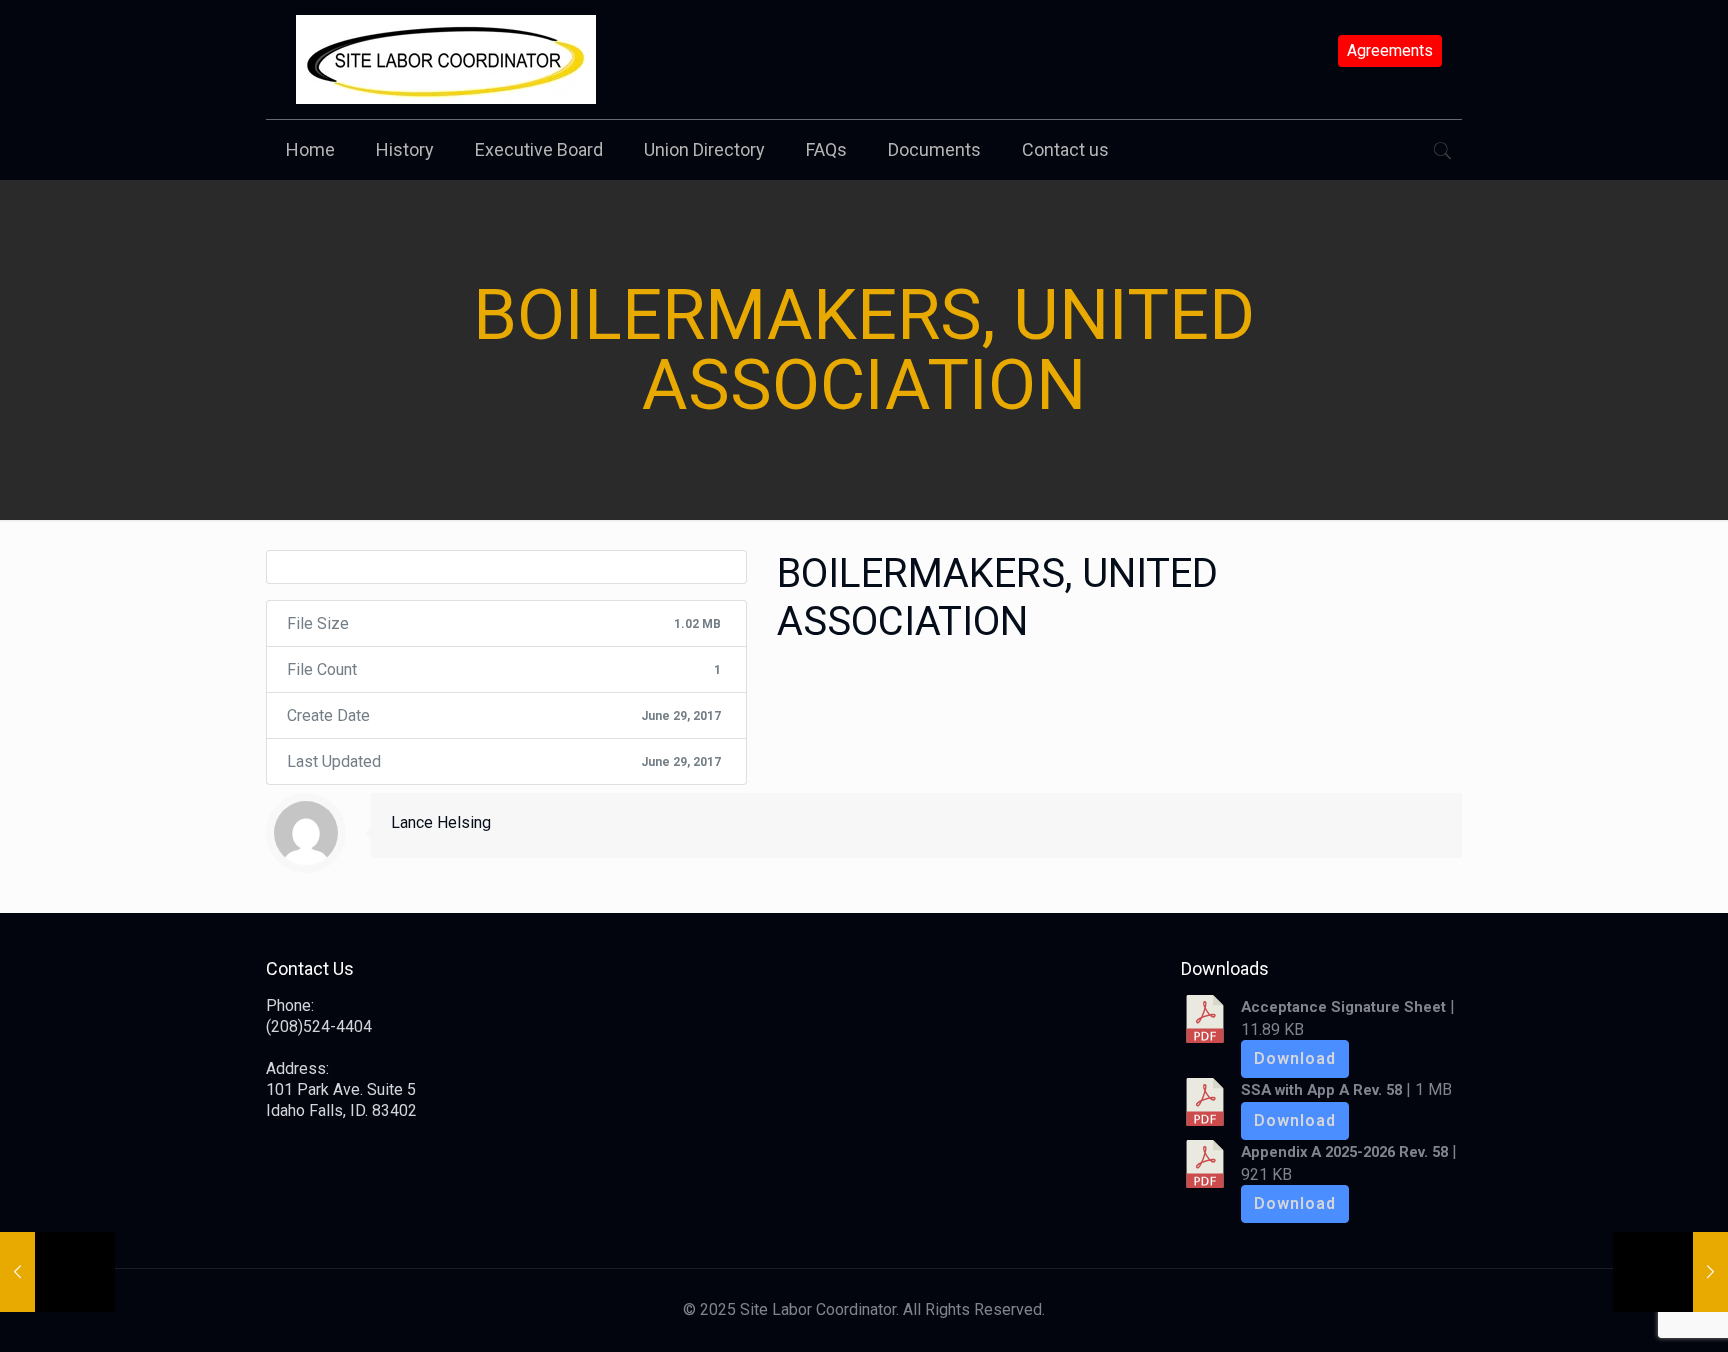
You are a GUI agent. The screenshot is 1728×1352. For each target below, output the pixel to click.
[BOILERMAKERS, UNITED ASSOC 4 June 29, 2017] (57, 1272)
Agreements (1390, 51)
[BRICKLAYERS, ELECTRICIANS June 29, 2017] (1670, 1272)
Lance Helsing (441, 822)
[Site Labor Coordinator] (446, 59)
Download (1295, 1058)
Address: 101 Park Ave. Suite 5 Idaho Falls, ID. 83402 (341, 1089)
